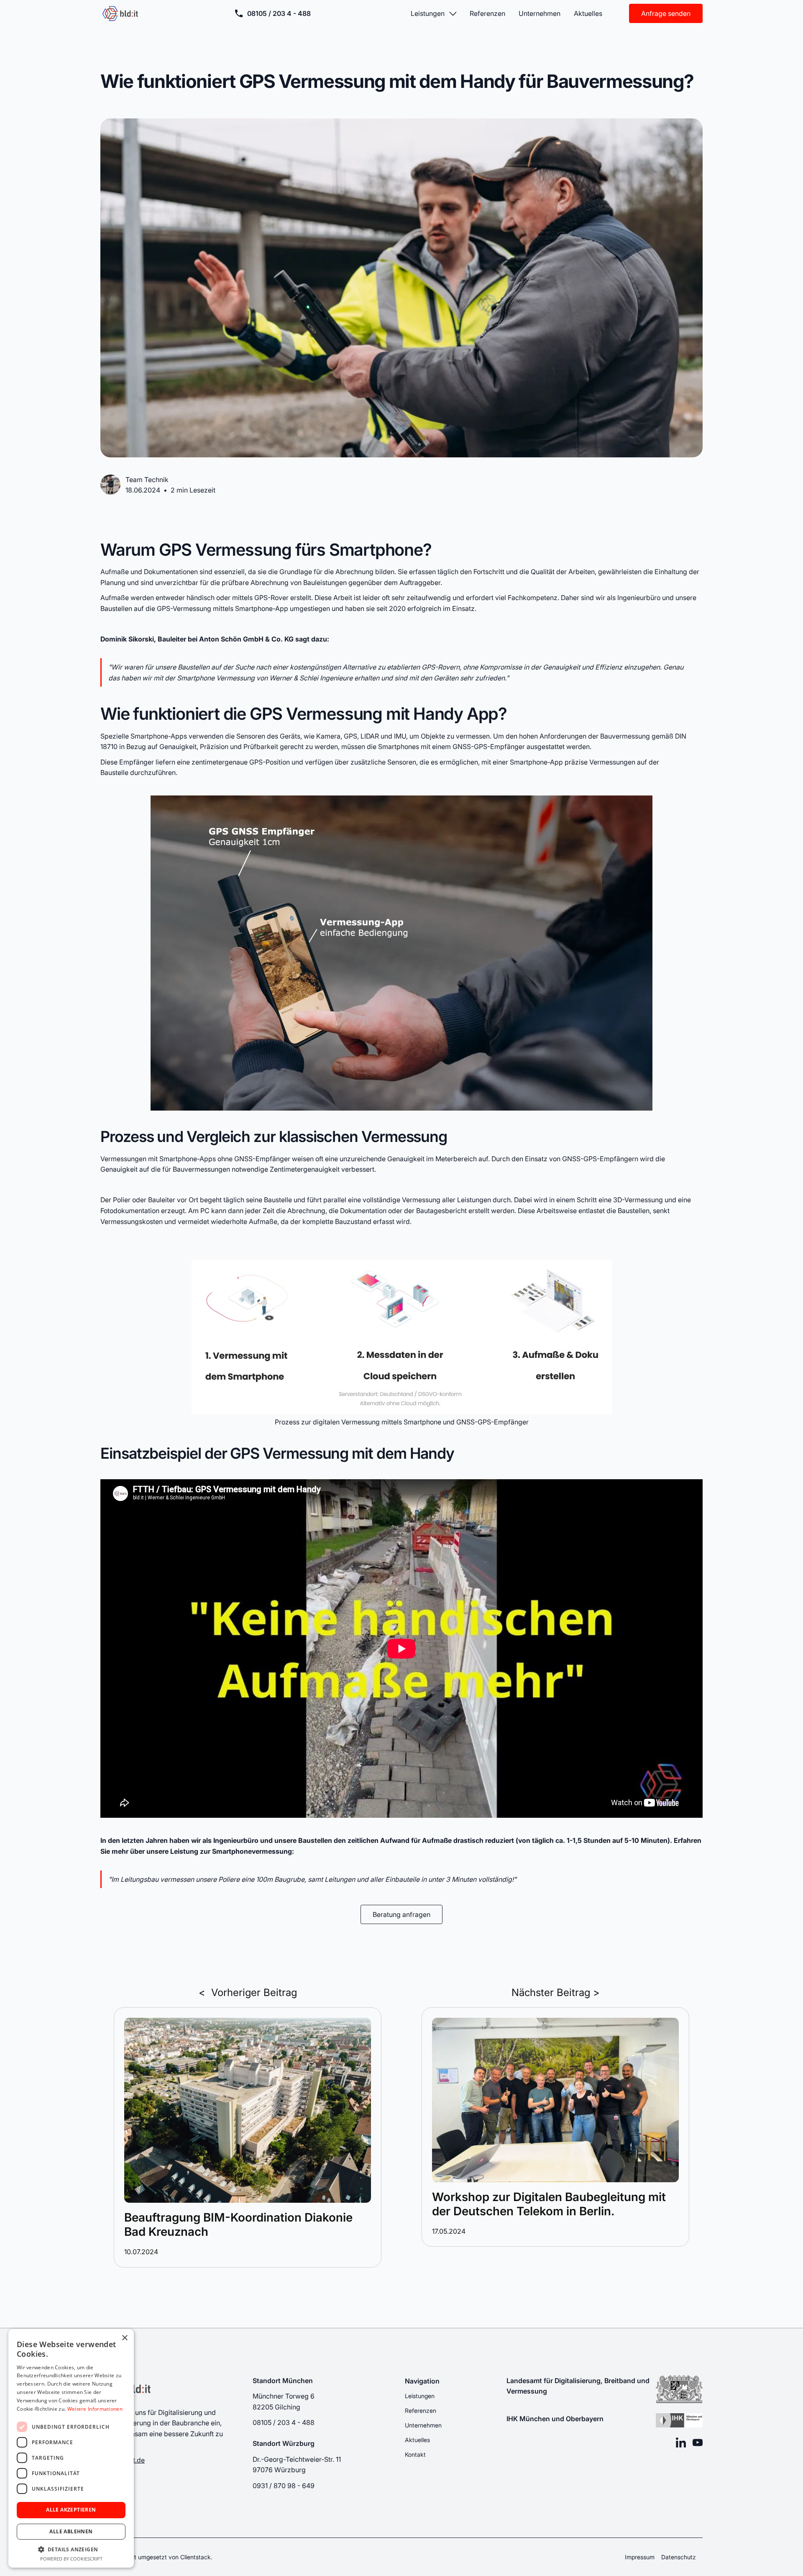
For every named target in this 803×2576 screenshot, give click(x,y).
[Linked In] (681, 2443)
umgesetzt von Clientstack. (175, 2557)
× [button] (124, 2338)
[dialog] (71, 2448)
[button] (433, 13)
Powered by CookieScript (71, 2559)
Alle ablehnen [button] (71, 2531)
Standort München (283, 2380)
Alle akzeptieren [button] (71, 2510)
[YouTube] (698, 2443)
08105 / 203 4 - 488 (279, 13)
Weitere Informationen (95, 2409)
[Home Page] (120, 13)
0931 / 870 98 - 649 (284, 2485)
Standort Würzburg (284, 2443)
